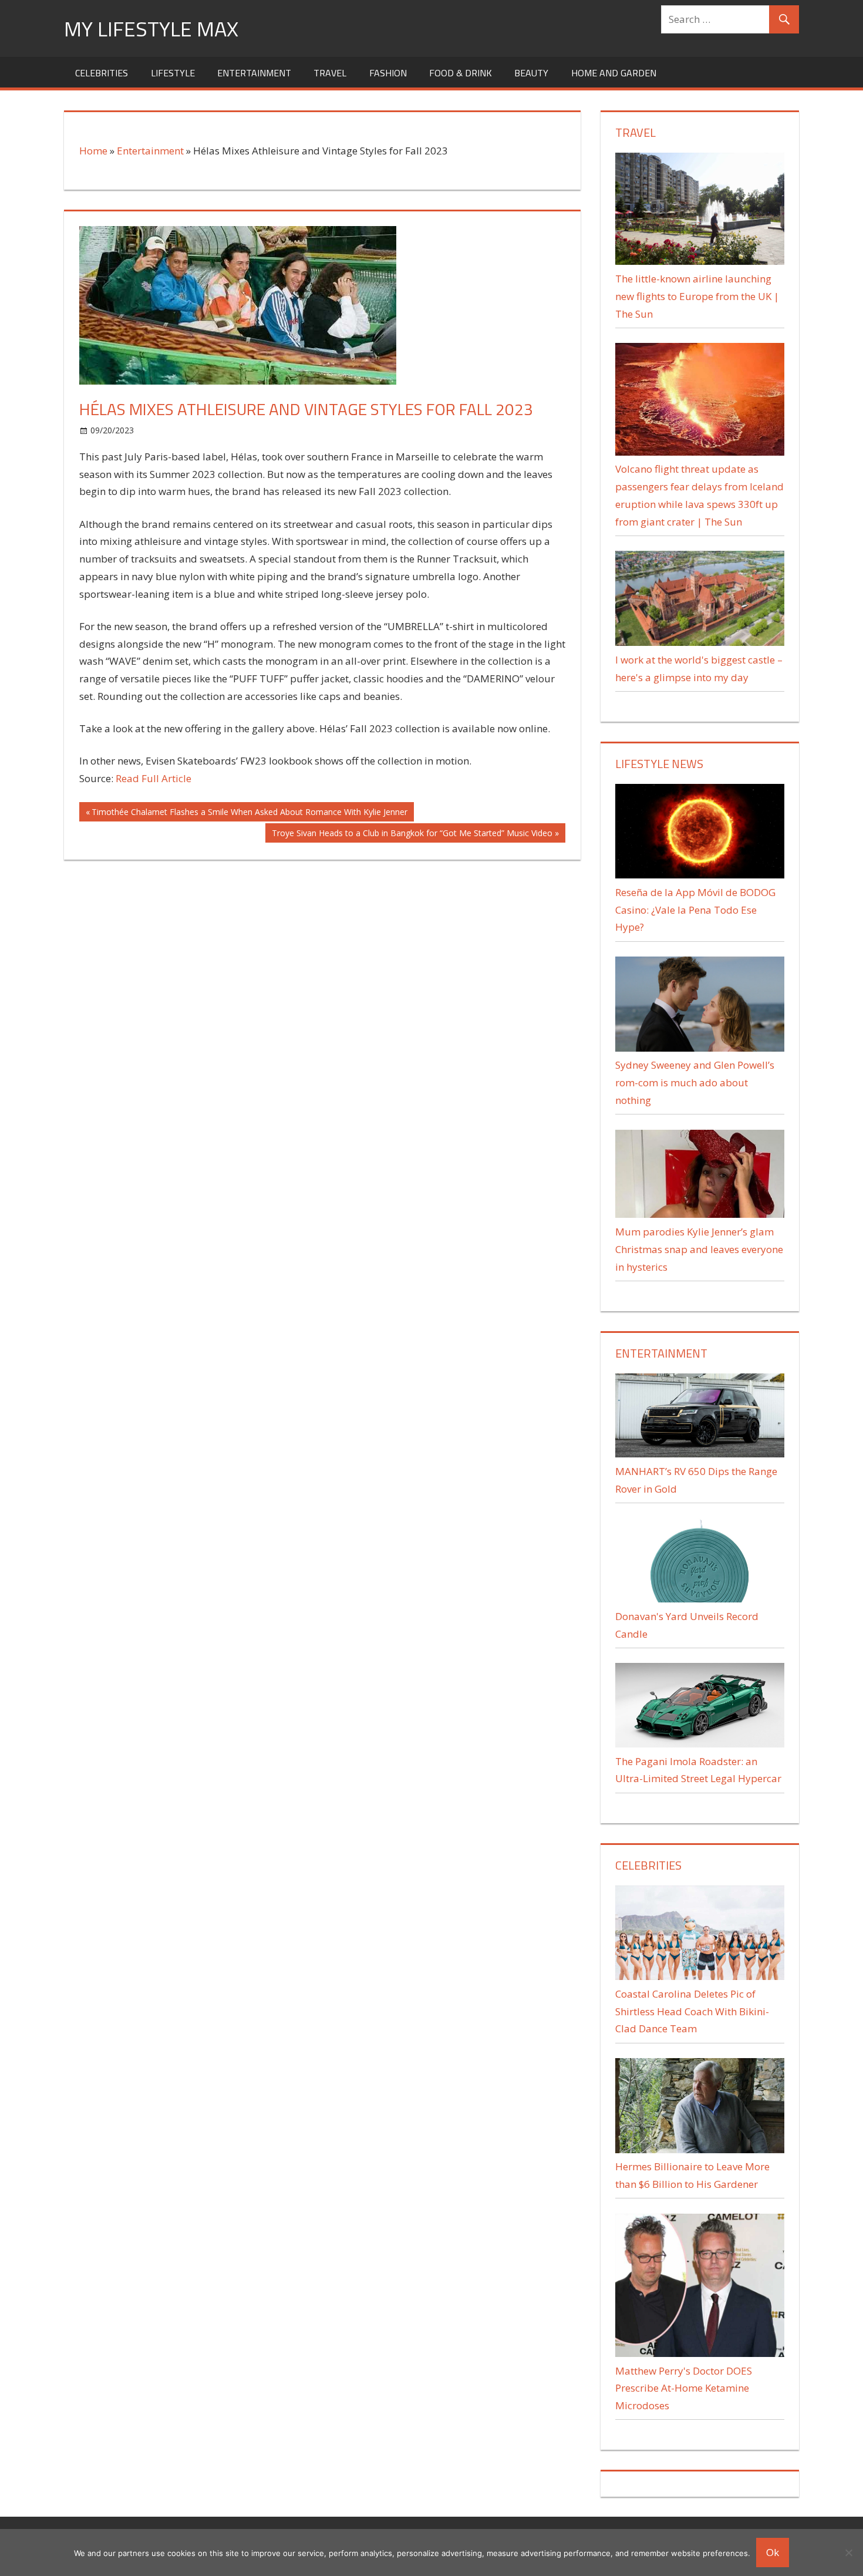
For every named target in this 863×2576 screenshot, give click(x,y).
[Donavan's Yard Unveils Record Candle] (699, 1599)
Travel (330, 73)
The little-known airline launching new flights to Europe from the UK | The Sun (697, 296)
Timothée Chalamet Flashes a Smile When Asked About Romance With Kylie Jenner (249, 814)
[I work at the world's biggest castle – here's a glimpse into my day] (699, 642)
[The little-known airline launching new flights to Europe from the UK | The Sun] (699, 261)
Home (93, 151)
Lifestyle (173, 73)
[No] (848, 2553)
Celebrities (102, 73)
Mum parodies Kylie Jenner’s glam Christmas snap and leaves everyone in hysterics (699, 1249)
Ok (773, 2552)
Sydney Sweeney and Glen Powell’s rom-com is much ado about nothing (695, 1082)
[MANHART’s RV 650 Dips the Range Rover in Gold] (699, 1454)
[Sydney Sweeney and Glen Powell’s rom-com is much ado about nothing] (699, 1048)
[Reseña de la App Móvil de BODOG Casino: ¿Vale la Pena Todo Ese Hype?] (699, 875)
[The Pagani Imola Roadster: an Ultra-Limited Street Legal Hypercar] (699, 1744)
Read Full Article (154, 778)
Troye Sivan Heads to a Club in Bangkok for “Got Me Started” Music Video (412, 835)
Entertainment (254, 73)
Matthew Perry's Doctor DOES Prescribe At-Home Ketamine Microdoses (684, 2388)
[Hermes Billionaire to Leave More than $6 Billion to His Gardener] (699, 2149)
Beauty (531, 73)
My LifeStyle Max (151, 28)
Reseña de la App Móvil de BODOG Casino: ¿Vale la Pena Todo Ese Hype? (695, 910)
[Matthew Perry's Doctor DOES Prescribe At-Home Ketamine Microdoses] (699, 2353)
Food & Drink (461, 73)
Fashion (388, 73)
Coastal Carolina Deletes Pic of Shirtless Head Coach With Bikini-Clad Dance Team (692, 2011)
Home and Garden (614, 73)
